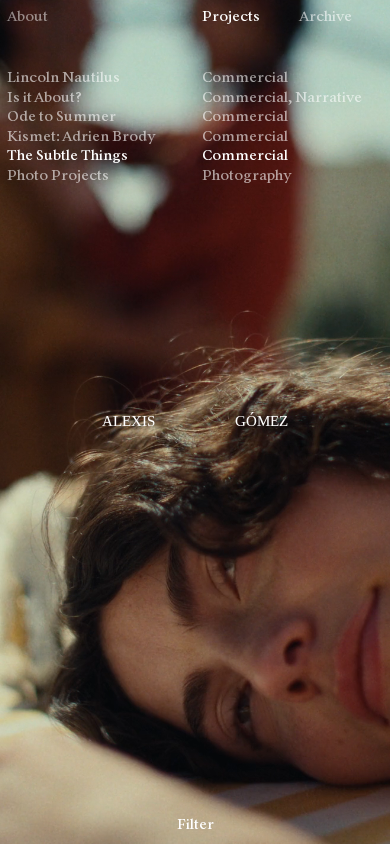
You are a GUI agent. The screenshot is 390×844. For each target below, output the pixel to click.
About (27, 17)
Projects (231, 17)
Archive (325, 17)
